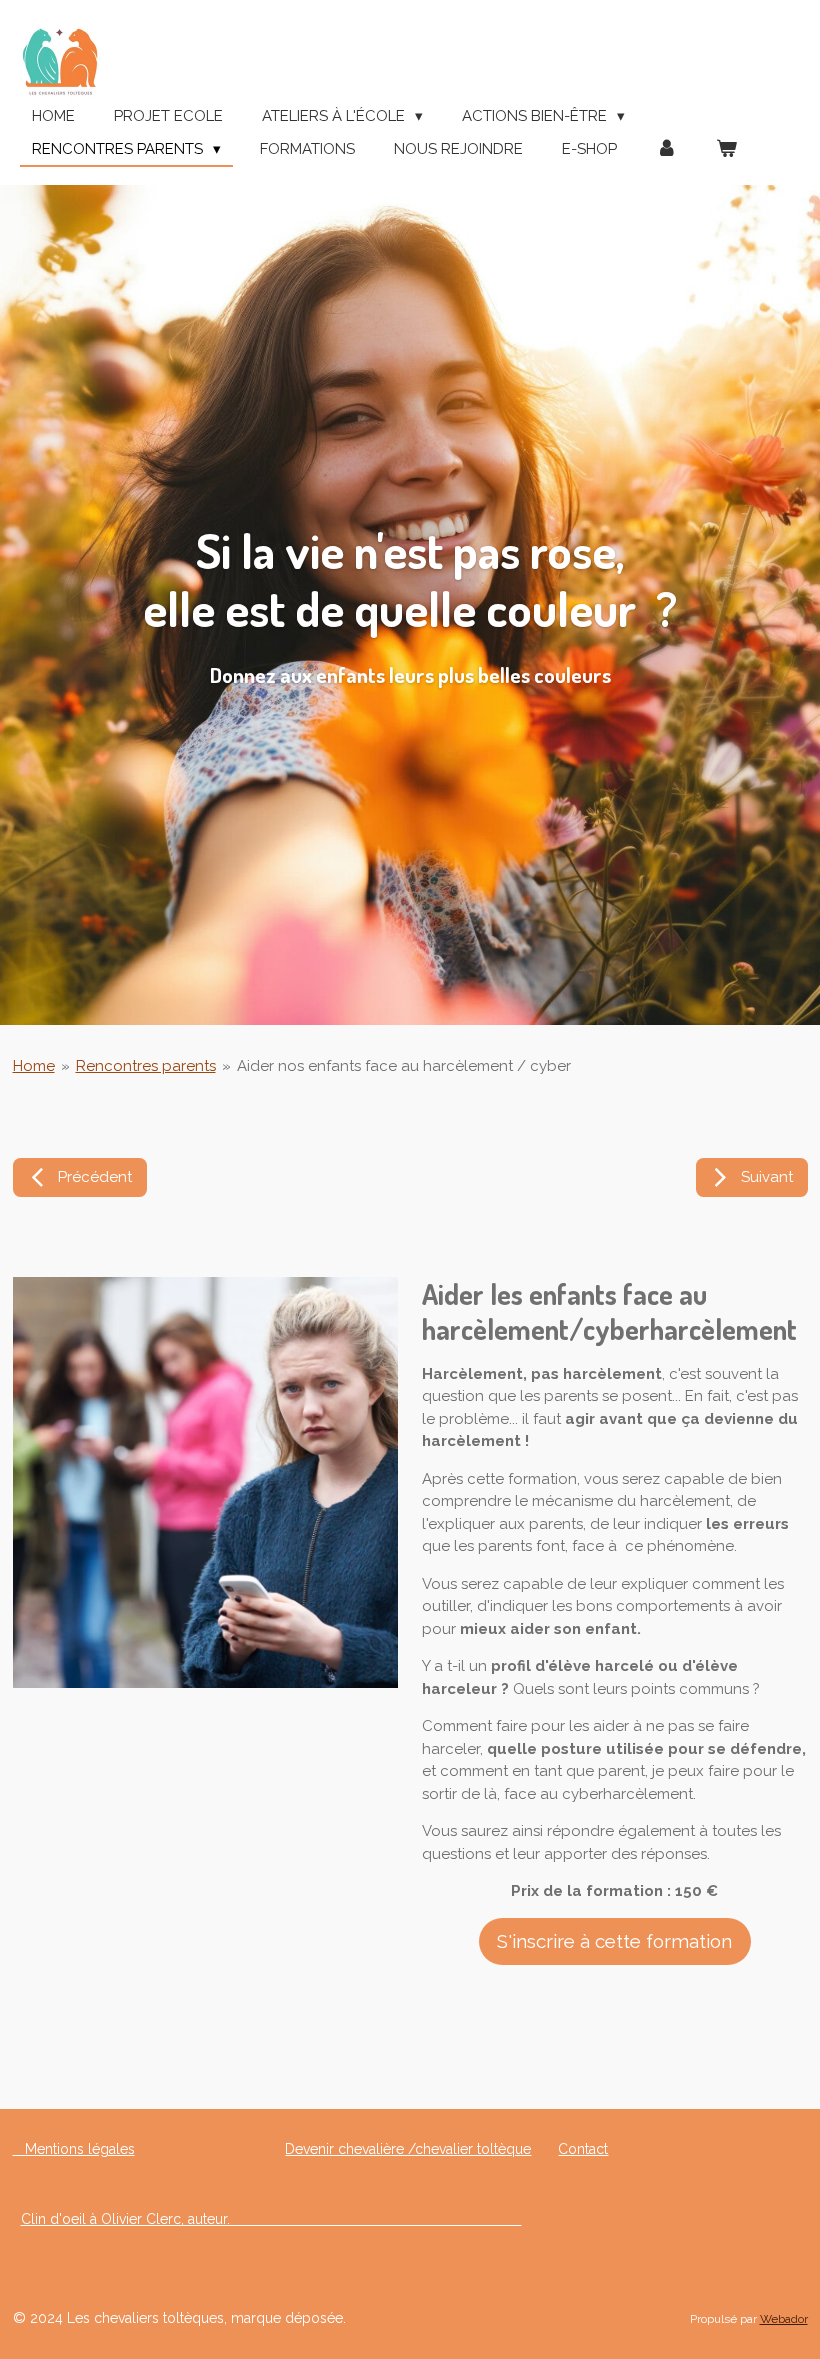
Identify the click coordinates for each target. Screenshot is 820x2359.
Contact (583, 2149)
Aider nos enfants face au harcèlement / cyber (404, 1066)
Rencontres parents (146, 1066)
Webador (784, 2319)
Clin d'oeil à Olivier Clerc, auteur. (271, 2219)
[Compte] (666, 149)
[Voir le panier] (726, 149)
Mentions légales (74, 2149)
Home (34, 1066)
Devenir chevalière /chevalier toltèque (408, 2149)
